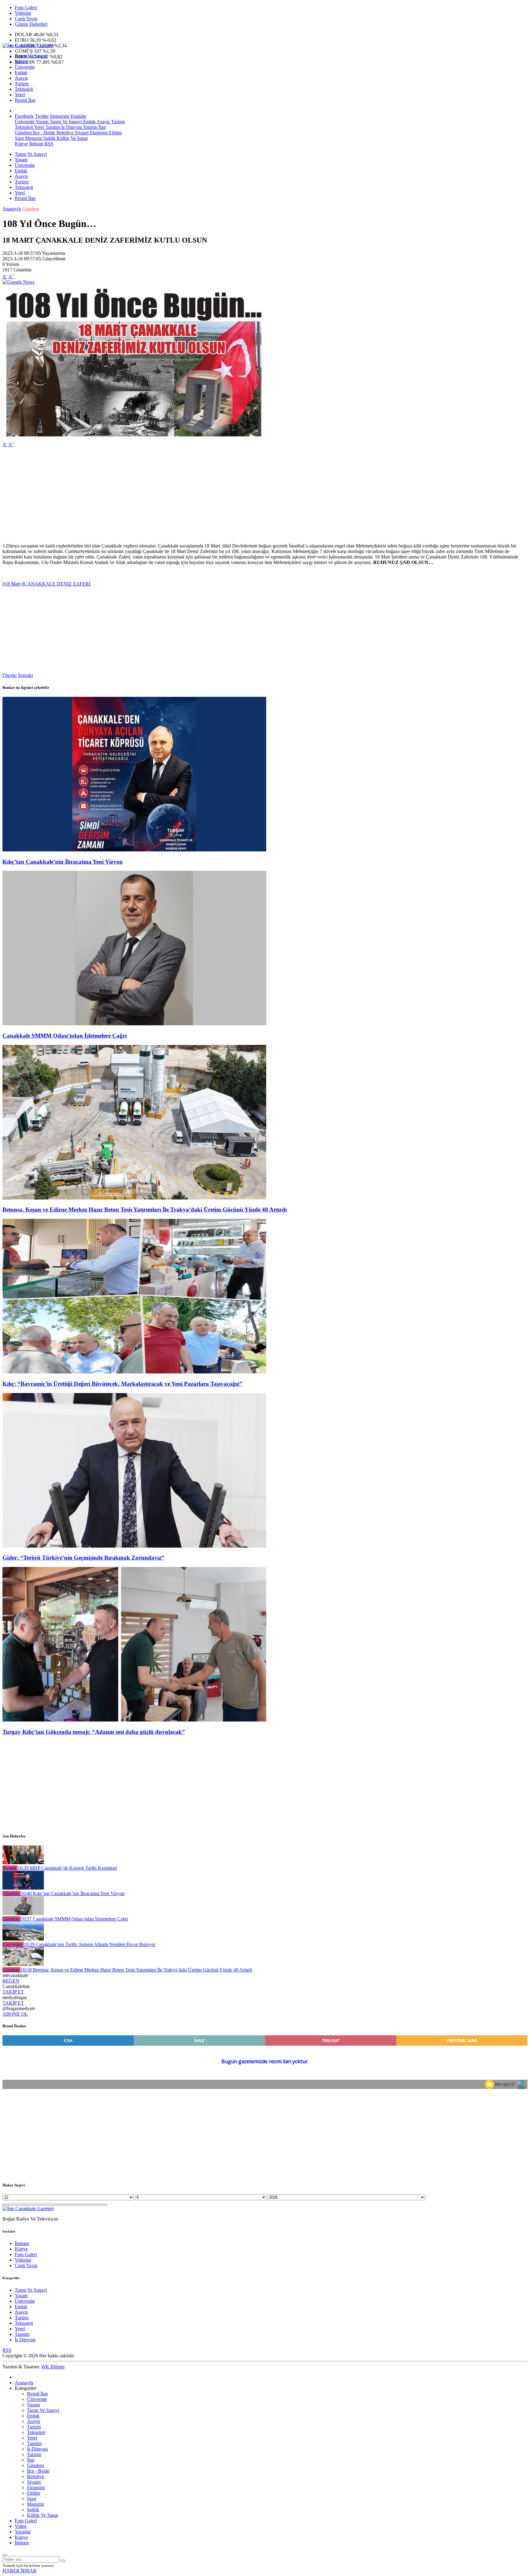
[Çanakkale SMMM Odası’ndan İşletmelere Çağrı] (134, 1024)
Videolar (23, 13)
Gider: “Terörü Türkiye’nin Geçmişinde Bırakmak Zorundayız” (83, 1558)
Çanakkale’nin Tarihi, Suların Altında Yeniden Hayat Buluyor (89, 1944)
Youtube (78, 116)
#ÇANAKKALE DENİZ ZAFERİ (56, 584)
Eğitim (115, 133)
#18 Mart (11, 584)
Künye (21, 144)
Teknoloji (24, 89)
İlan (102, 127)
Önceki (10, 675)
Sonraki (25, 675)
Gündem (23, 133)
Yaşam (21, 61)
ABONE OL (15, 2014)
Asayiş (21, 78)
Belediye (64, 133)
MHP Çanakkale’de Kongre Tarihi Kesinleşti (67, 1868)
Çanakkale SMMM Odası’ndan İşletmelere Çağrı (65, 1036)
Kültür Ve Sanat (72, 138)
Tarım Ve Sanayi (31, 56)
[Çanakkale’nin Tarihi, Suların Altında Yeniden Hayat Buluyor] (23, 1939)
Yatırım (90, 127)
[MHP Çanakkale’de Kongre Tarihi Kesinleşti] (23, 1862)
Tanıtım (52, 127)
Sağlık (49, 138)
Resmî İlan (25, 100)
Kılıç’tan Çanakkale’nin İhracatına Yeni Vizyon (63, 862)
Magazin (33, 138)
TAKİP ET (13, 1992)
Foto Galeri (26, 8)
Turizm (22, 84)
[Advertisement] (186, 495)
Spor (19, 138)
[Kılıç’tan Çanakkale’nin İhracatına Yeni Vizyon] (134, 850)
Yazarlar (23, 2532)
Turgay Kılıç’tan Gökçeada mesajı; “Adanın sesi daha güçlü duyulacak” (94, 1732)
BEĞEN (11, 1981)
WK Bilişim (53, 2367)
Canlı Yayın (26, 19)
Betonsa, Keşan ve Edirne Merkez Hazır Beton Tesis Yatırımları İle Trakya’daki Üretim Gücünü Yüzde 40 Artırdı (145, 1209)
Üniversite (25, 67)
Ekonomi (98, 133)
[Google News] (18, 282)
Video (21, 2526)
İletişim (36, 144)
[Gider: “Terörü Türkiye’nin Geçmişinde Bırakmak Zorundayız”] (134, 1546)
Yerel (20, 95)
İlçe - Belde (43, 133)
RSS (49, 144)
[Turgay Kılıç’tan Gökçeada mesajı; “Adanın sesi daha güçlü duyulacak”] (134, 1720)
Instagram (60, 116)
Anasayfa (12, 209)
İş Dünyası (71, 127)
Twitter (42, 116)
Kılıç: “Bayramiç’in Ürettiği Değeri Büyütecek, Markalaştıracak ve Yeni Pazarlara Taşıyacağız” (122, 1384)
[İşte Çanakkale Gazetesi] (28, 46)
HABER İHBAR (19, 2571)
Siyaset (81, 133)
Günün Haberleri (31, 24)
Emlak (21, 73)
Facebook (24, 116)
